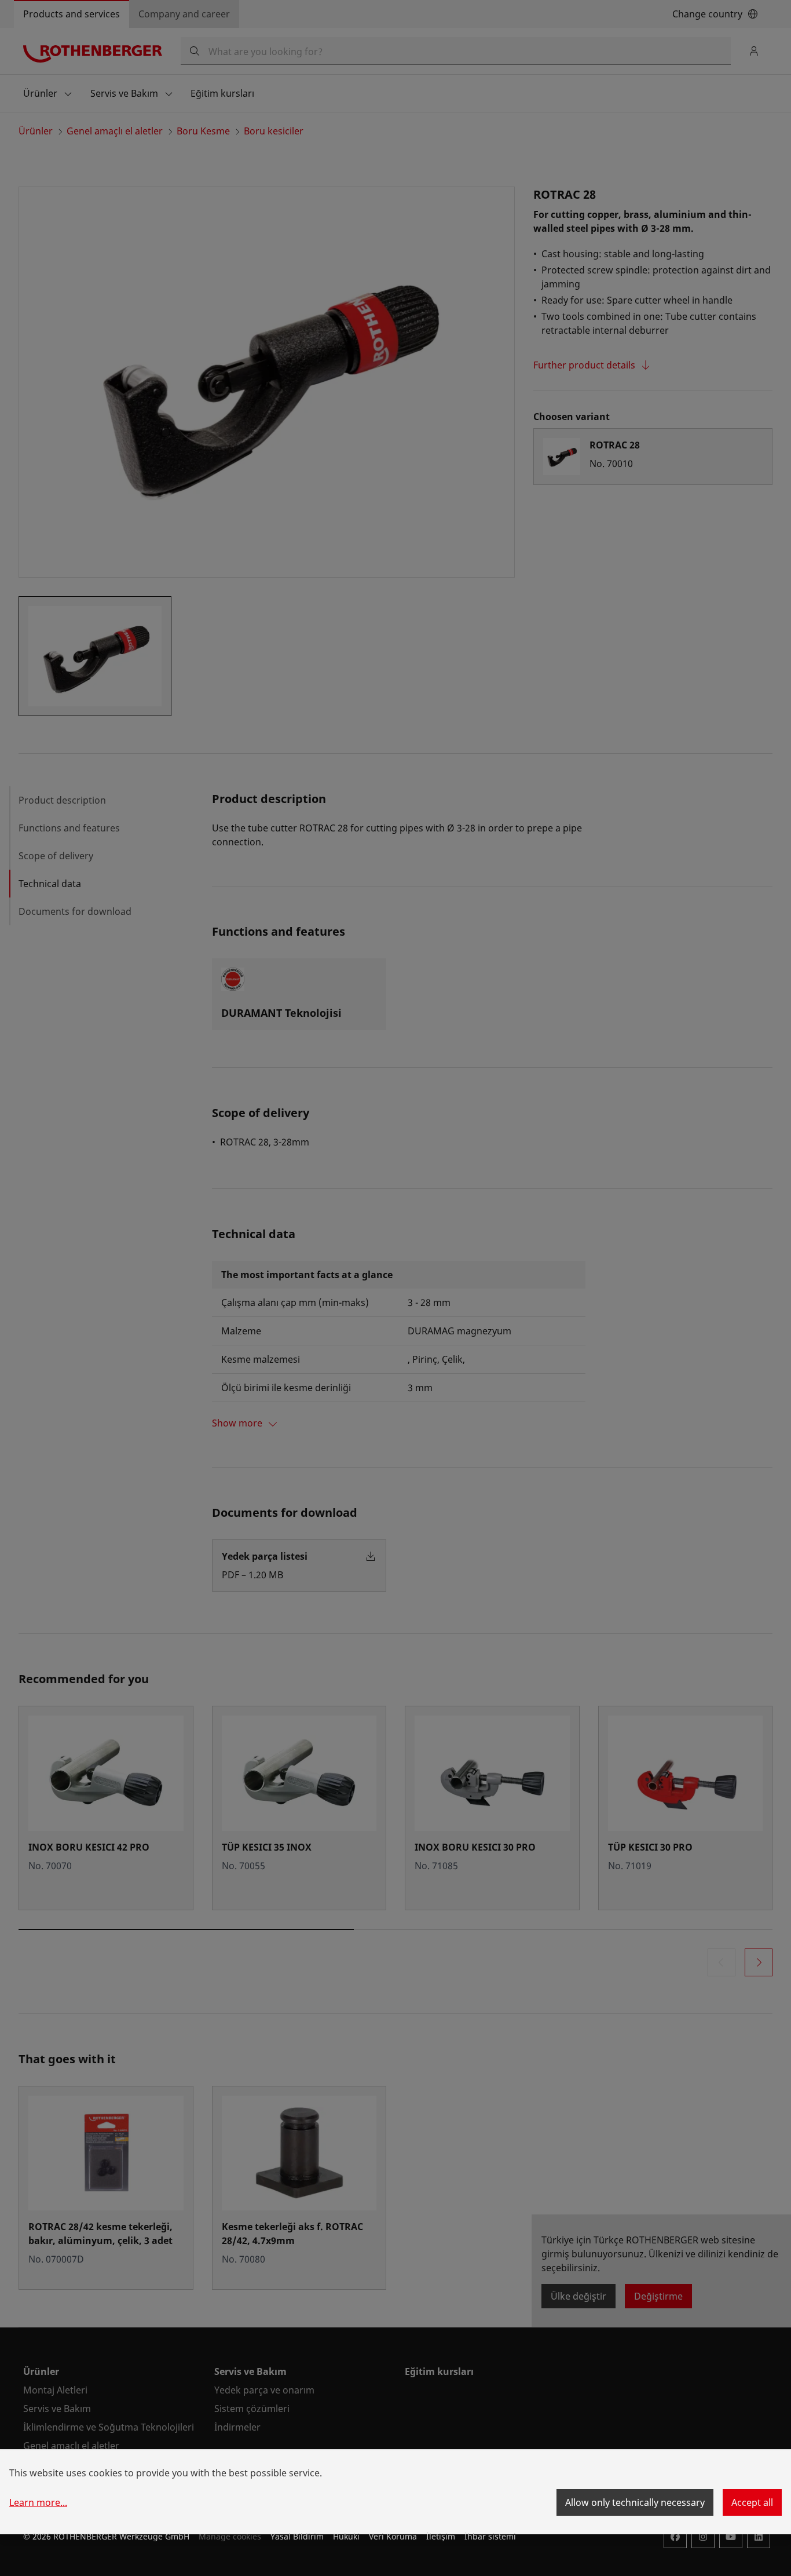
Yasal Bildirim (297, 2536)
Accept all (752, 2502)
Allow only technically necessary (635, 2502)
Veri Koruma (393, 2536)
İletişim (441, 2536)
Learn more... (38, 2502)
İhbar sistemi (490, 2536)
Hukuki (346, 2536)
